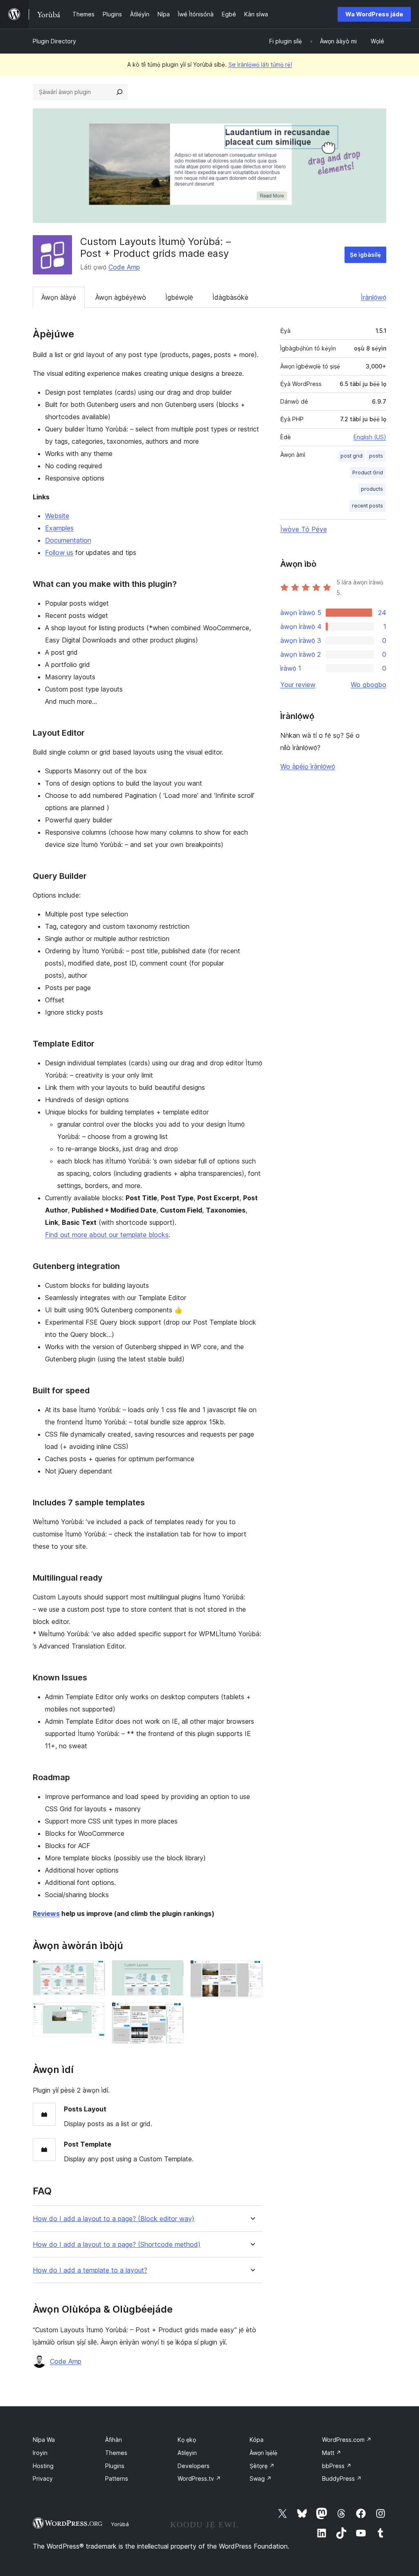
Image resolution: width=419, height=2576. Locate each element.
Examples (59, 528)
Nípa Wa (44, 2440)
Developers (194, 2466)
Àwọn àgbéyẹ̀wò (121, 297)
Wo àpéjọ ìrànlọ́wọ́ (308, 766)
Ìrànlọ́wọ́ (374, 297)
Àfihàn (114, 2440)
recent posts (367, 506)
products (372, 489)
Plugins (115, 2466)
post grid (351, 456)
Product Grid (368, 473)
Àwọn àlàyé (59, 297)
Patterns (117, 2478)
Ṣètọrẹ (262, 2466)
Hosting (43, 2466)
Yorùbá (120, 2524)
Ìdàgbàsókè (230, 297)
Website (57, 516)
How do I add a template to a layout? (90, 2270)
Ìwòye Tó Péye (304, 529)
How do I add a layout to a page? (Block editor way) (114, 2219)
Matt (332, 2453)
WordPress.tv (199, 2478)
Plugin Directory (54, 41)
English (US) (370, 437)
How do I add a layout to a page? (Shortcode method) (117, 2245)
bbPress (337, 2466)
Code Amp (124, 267)
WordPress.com (347, 2440)
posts (376, 456)
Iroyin (40, 2453)
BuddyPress (342, 2478)
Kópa (257, 2440)
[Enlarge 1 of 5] (94, 1971)
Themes (116, 2453)
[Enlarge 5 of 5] (252, 1971)
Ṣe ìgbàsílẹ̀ (365, 255)
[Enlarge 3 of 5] (173, 1971)
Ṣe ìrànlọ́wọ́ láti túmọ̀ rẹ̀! (260, 64)
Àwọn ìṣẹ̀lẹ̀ (264, 2453)
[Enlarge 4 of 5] (173, 2013)
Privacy (43, 2478)
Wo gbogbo (368, 685)
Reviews (46, 1913)
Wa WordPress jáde (374, 14)
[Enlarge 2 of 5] (94, 2013)
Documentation (68, 540)
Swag (261, 2478)
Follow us (59, 552)
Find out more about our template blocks (107, 1235)
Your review (298, 685)
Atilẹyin (187, 2453)
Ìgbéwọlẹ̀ (179, 297)
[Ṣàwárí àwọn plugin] (119, 92)
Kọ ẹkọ (187, 2440)
